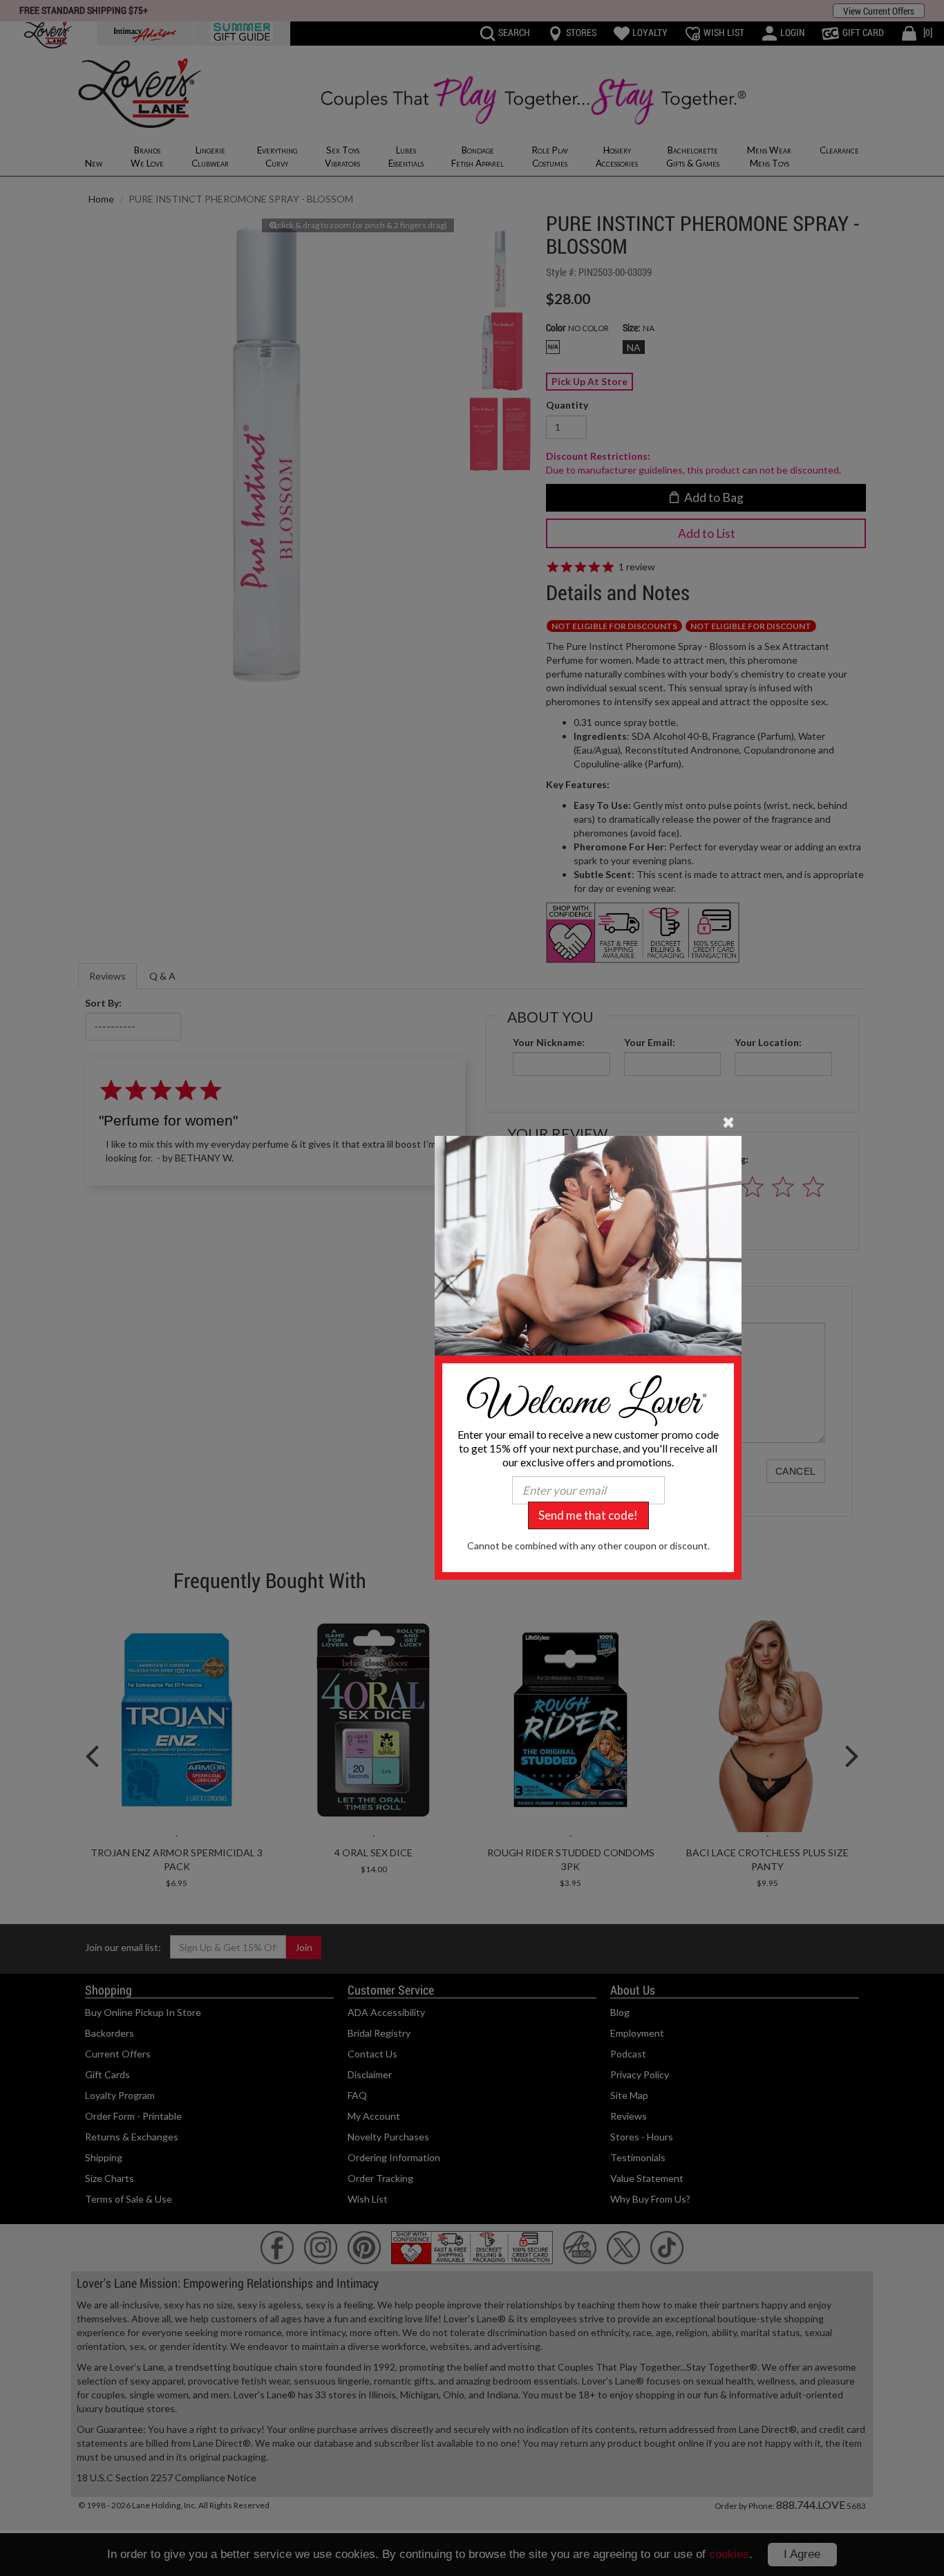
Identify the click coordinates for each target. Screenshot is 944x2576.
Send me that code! (588, 1515)
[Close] (729, 1121)
